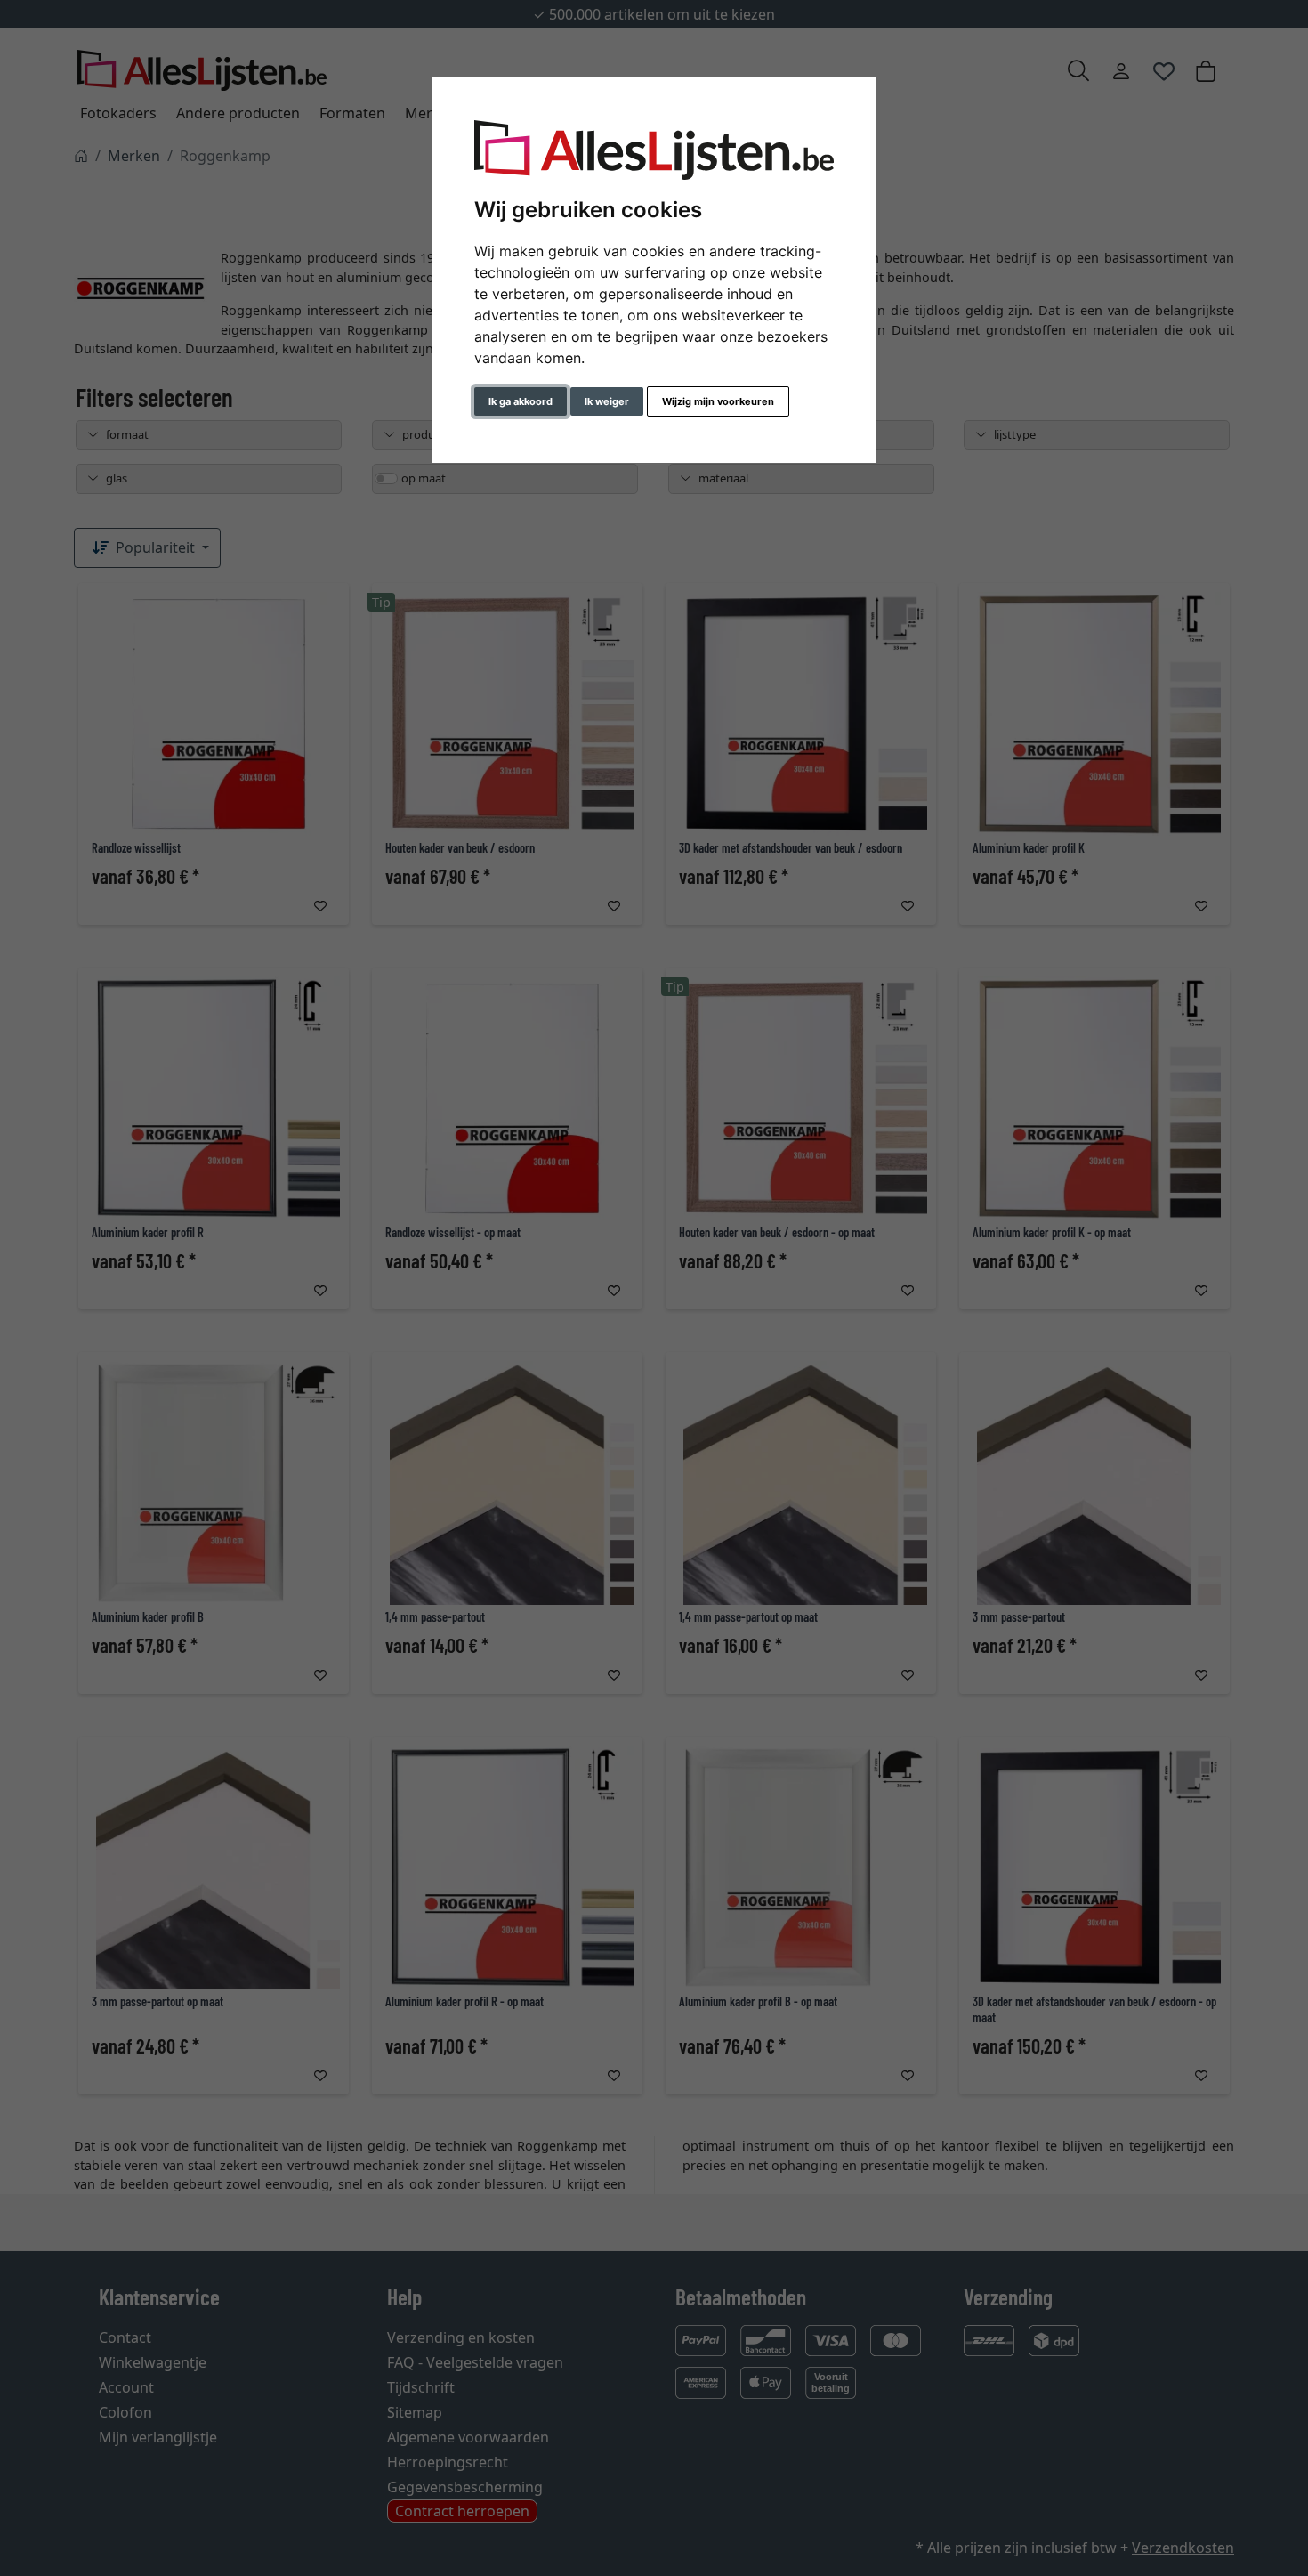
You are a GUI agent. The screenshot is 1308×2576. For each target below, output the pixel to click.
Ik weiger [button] (607, 401)
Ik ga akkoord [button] (521, 401)
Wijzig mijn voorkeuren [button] (718, 401)
